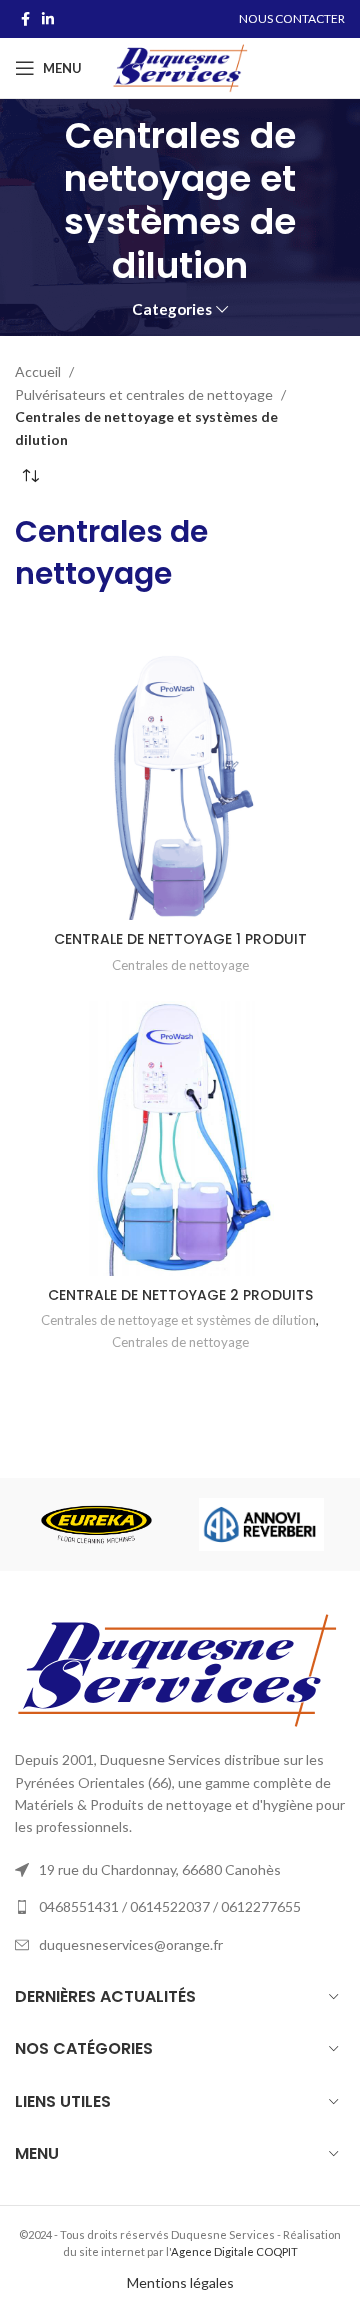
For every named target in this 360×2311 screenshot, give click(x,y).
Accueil (39, 371)
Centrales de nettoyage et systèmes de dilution (178, 1320)
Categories (172, 309)
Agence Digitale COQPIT (234, 2251)
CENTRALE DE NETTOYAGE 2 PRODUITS (180, 1295)
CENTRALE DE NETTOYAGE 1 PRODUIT (180, 939)
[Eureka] (96, 1525)
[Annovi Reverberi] (261, 1524)
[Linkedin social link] (48, 19)
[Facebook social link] (25, 19)
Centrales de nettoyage (111, 552)
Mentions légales (180, 2282)
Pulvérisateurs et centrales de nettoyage (145, 394)
